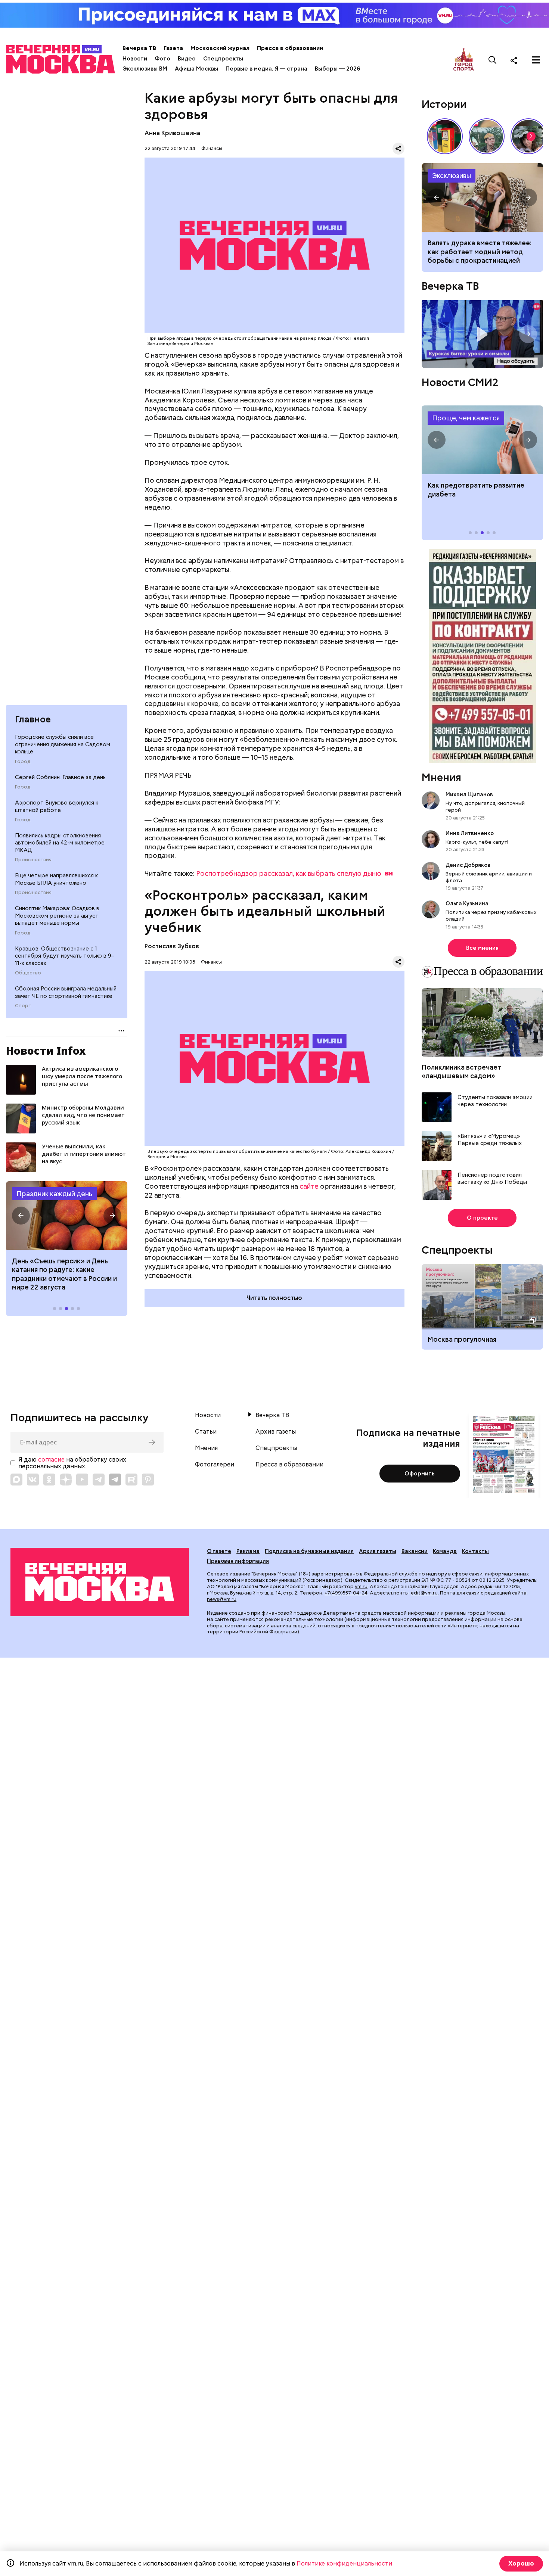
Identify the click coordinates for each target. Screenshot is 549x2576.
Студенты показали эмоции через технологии (495, 1101)
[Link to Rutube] (131, 1480)
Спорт (23, 1006)
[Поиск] (493, 60)
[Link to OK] (49, 1480)
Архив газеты (276, 1432)
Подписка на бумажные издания (309, 1551)
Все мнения (482, 948)
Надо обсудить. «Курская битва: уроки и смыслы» (482, 334)
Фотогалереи (215, 1465)
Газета (173, 48)
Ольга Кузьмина (468, 903)
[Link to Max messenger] (16, 1480)
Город (23, 762)
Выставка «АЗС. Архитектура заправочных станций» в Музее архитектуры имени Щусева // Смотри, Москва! (445, 136)
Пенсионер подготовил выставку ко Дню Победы (492, 1179)
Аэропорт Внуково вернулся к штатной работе (57, 806)
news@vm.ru (222, 1599)
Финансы (212, 148)
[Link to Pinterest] (148, 1480)
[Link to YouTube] (82, 1480)
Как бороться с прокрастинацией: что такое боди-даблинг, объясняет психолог (482, 197)
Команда (445, 1551)
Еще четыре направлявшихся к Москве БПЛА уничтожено (56, 879)
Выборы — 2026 (337, 69)
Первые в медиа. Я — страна (266, 69)
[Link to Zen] (66, 1480)
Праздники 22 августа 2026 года (67, 1216)
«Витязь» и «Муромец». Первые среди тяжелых (490, 1140)
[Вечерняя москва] (100, 1582)
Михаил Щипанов (469, 794)
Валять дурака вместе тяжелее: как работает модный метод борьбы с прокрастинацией (480, 252)
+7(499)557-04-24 (346, 1593)
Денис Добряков (468, 865)
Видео (187, 59)
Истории (444, 104)
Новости (135, 59)
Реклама (248, 1551)
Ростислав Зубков (172, 946)
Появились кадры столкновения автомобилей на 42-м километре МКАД (60, 843)
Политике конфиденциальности (344, 2563)
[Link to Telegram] (99, 1480)
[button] (21, 1216)
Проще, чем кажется (466, 418)
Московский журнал (220, 48)
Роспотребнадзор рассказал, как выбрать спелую (289, 873)
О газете (219, 1551)
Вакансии (415, 1551)
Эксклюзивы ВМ (145, 69)
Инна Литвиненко (470, 833)
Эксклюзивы (452, 176)
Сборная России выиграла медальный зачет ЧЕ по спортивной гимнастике (66, 992)
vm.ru (361, 1586)
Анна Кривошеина (172, 133)
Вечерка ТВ (139, 48)
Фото (162, 59)
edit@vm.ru (424, 1593)
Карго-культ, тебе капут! (477, 842)
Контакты (475, 1551)
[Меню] (536, 60)
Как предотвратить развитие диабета (482, 440)
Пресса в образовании (290, 48)
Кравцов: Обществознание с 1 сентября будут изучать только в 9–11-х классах (65, 956)
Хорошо (521, 2563)
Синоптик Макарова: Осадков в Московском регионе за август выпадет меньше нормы (57, 916)
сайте (309, 1186)
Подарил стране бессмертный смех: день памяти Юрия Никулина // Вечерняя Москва (487, 136)
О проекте (482, 1218)
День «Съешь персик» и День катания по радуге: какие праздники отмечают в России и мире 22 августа (64, 1274)
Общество (28, 973)
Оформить (420, 1474)
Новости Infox (46, 1051)
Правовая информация (238, 1561)
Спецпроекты (223, 59)
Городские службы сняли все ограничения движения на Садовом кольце (63, 744)
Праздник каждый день (54, 1194)
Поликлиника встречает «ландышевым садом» (461, 1071)
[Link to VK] (33, 1480)
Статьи (206, 1432)
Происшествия (33, 860)
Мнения (441, 777)
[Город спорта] (464, 60)
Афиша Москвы (196, 69)
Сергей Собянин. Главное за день (60, 777)
